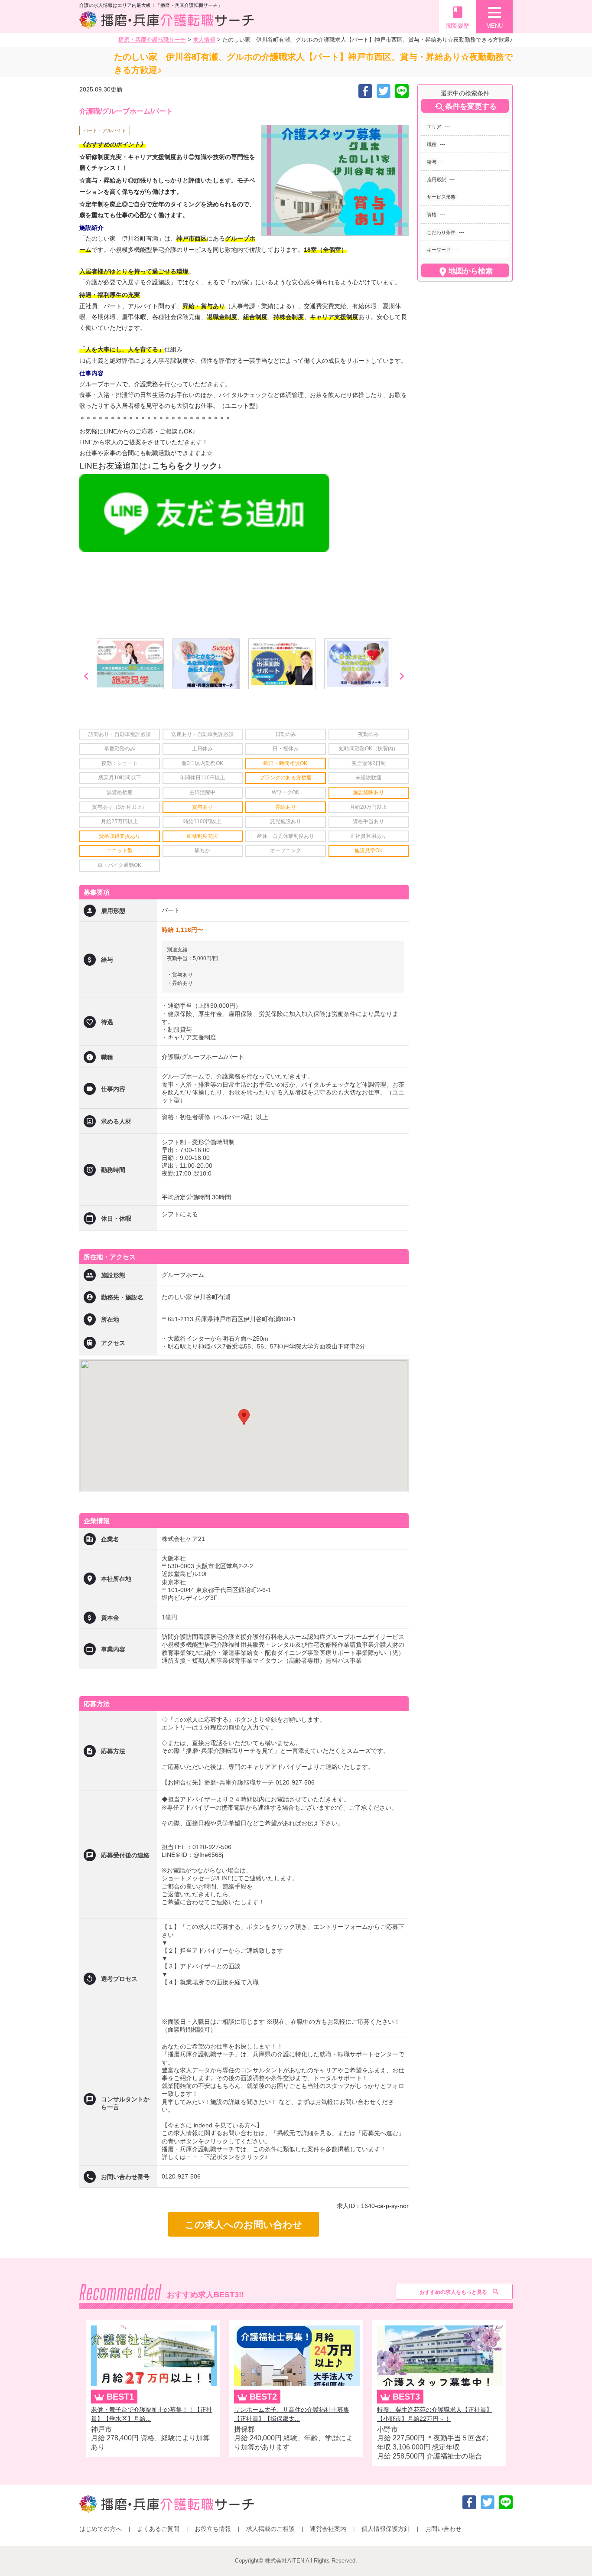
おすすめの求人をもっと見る (453, 2292)
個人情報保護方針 (386, 2529)
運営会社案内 (328, 2529)
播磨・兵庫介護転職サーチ (152, 40)
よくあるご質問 (158, 2529)
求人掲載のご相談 (270, 2529)
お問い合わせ (443, 2529)
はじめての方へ (101, 2529)
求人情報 (204, 40)
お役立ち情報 (213, 2529)
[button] (244, 1417)
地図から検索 (465, 272)
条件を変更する (465, 107)
